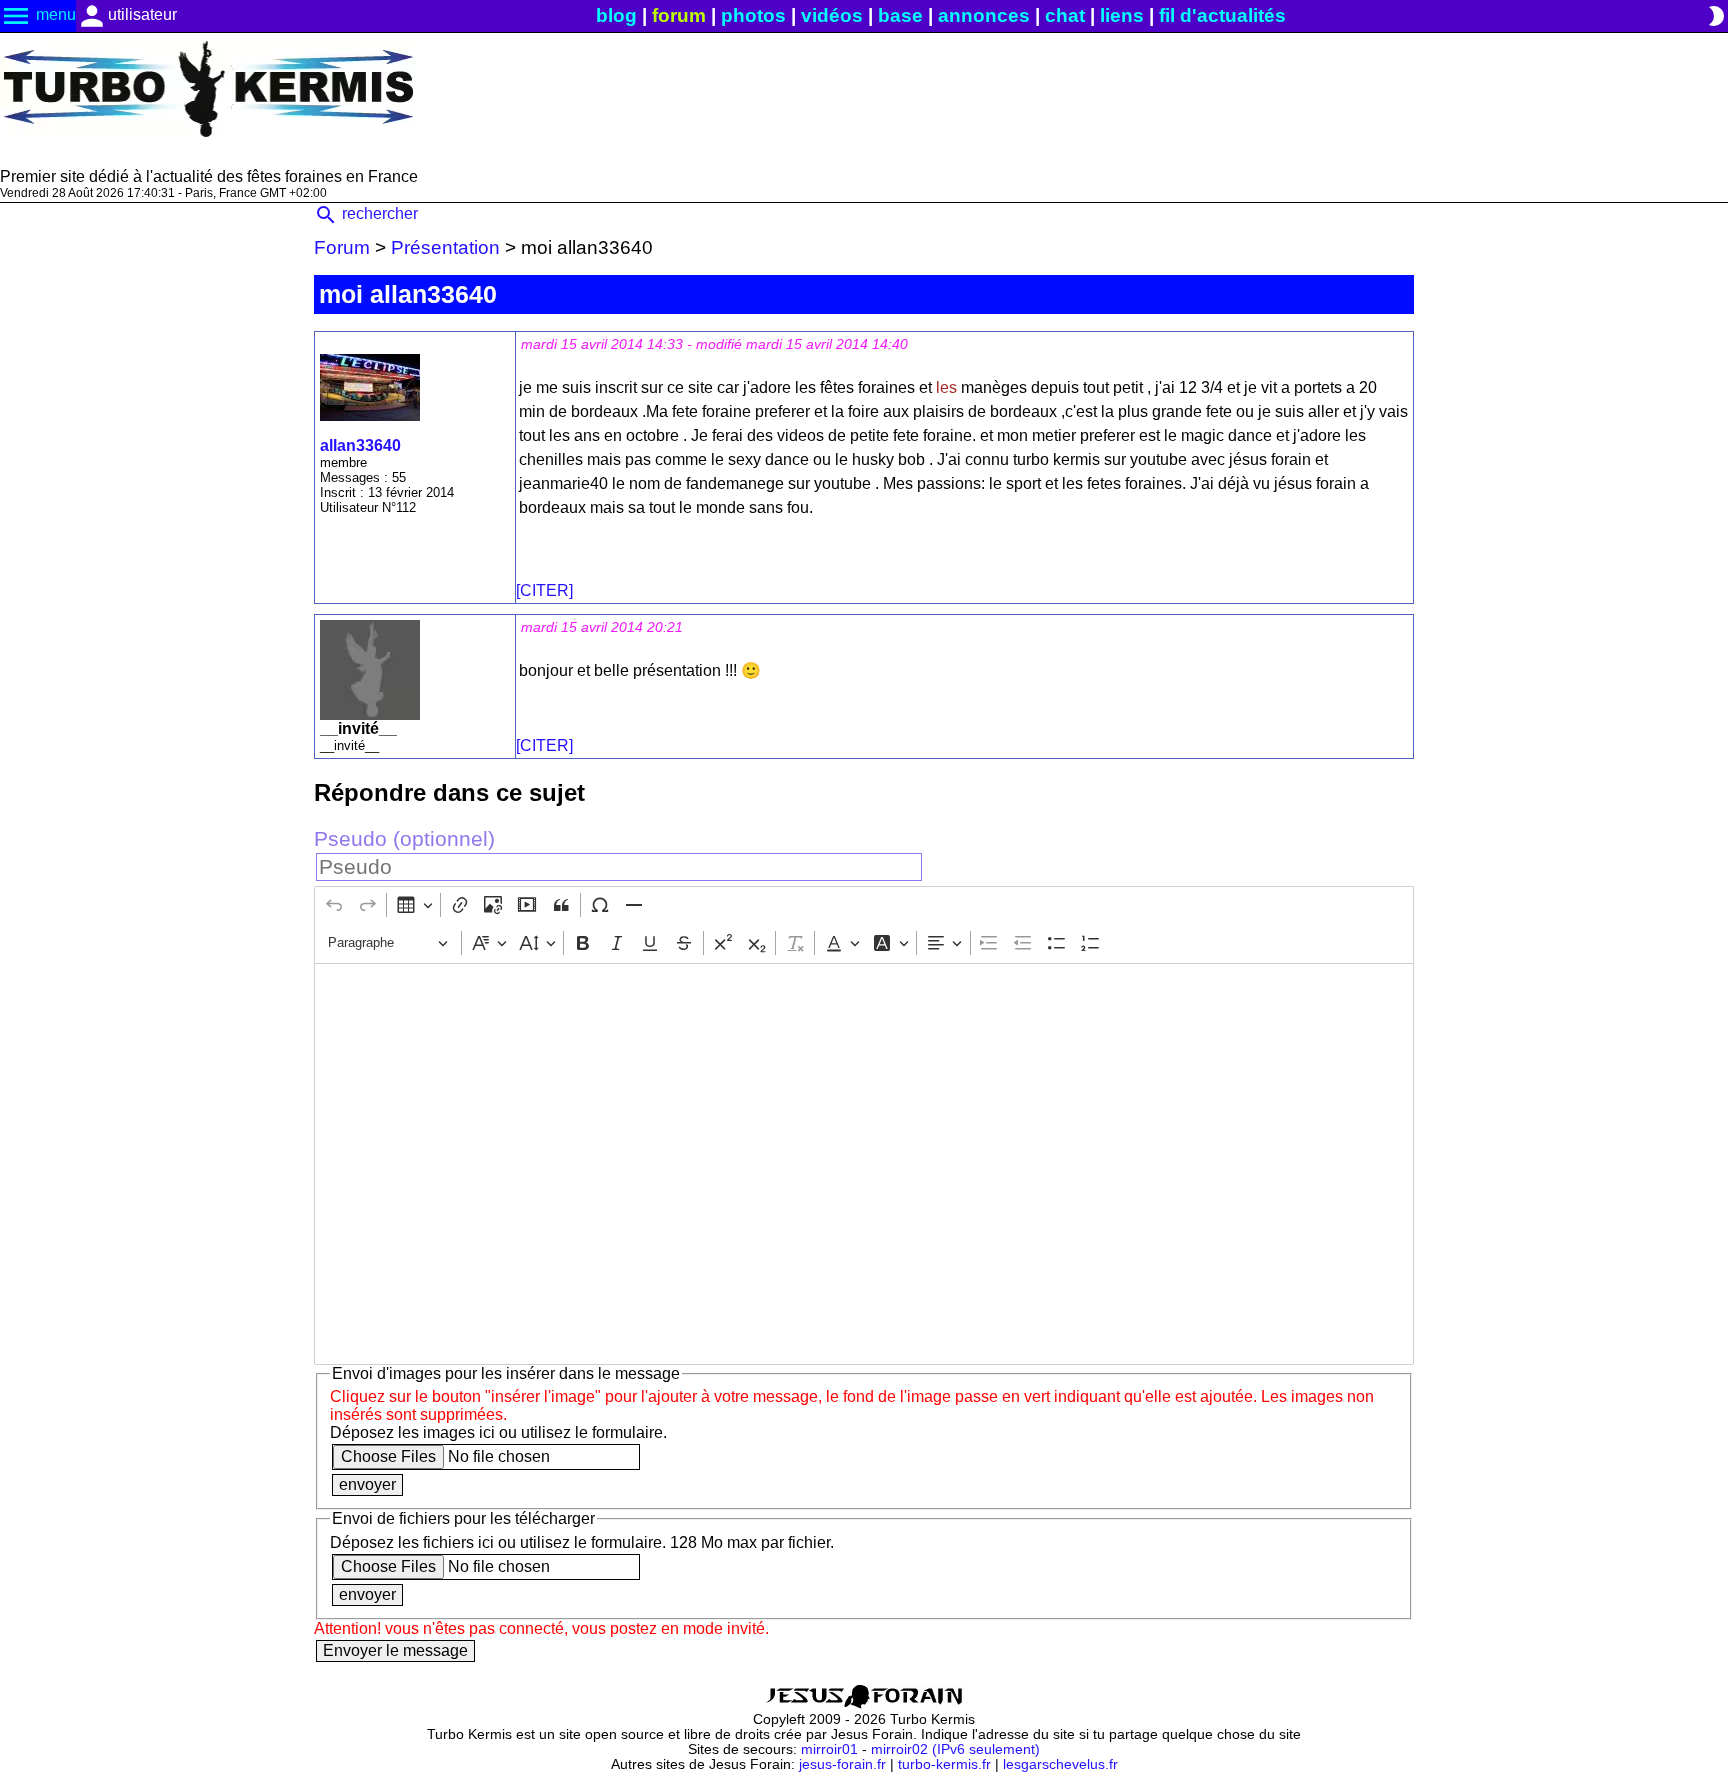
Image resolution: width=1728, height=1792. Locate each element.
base (900, 15)
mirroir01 (829, 1749)
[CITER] (544, 590)
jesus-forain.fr (842, 1764)
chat (1065, 15)
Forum (342, 247)
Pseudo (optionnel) (404, 838)
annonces (984, 15)
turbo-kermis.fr (944, 1764)
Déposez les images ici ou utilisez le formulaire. (498, 1432)
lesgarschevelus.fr (1060, 1764)
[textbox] (864, 1164)
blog (616, 15)
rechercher (366, 213)
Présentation (445, 247)
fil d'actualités (1222, 15)
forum (679, 15)
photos (753, 15)
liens (1122, 15)
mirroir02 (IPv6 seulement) (955, 1749)
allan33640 (360, 445)
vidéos (832, 15)
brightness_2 (1716, 16)
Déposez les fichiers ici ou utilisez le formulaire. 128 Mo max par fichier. (582, 1542)
